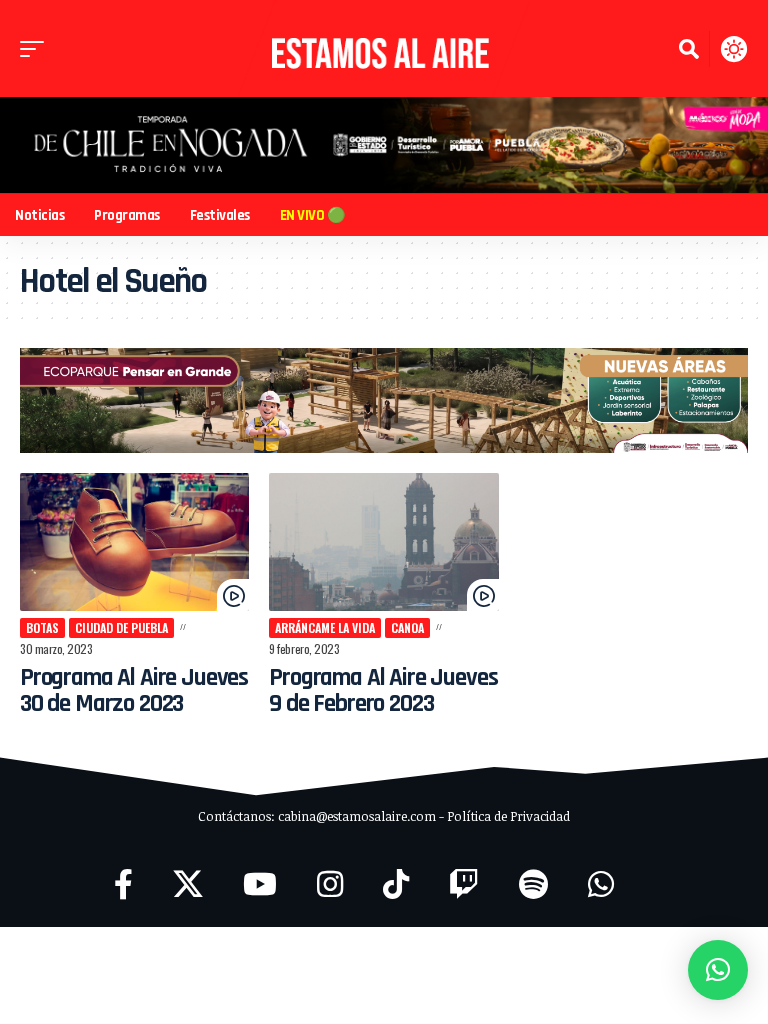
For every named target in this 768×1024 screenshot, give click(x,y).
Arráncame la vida (325, 627)
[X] (188, 884)
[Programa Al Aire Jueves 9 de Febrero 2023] (383, 542)
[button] (37, 49)
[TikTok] (396, 884)
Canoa (407, 627)
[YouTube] (260, 884)
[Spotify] (533, 884)
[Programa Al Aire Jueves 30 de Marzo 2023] (134, 542)
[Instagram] (330, 884)
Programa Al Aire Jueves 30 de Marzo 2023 (134, 691)
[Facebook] (123, 884)
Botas (42, 627)
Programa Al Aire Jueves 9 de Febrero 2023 (383, 691)
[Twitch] (464, 884)
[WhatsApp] (601, 884)
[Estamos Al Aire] (383, 48)
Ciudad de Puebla (121, 627)
